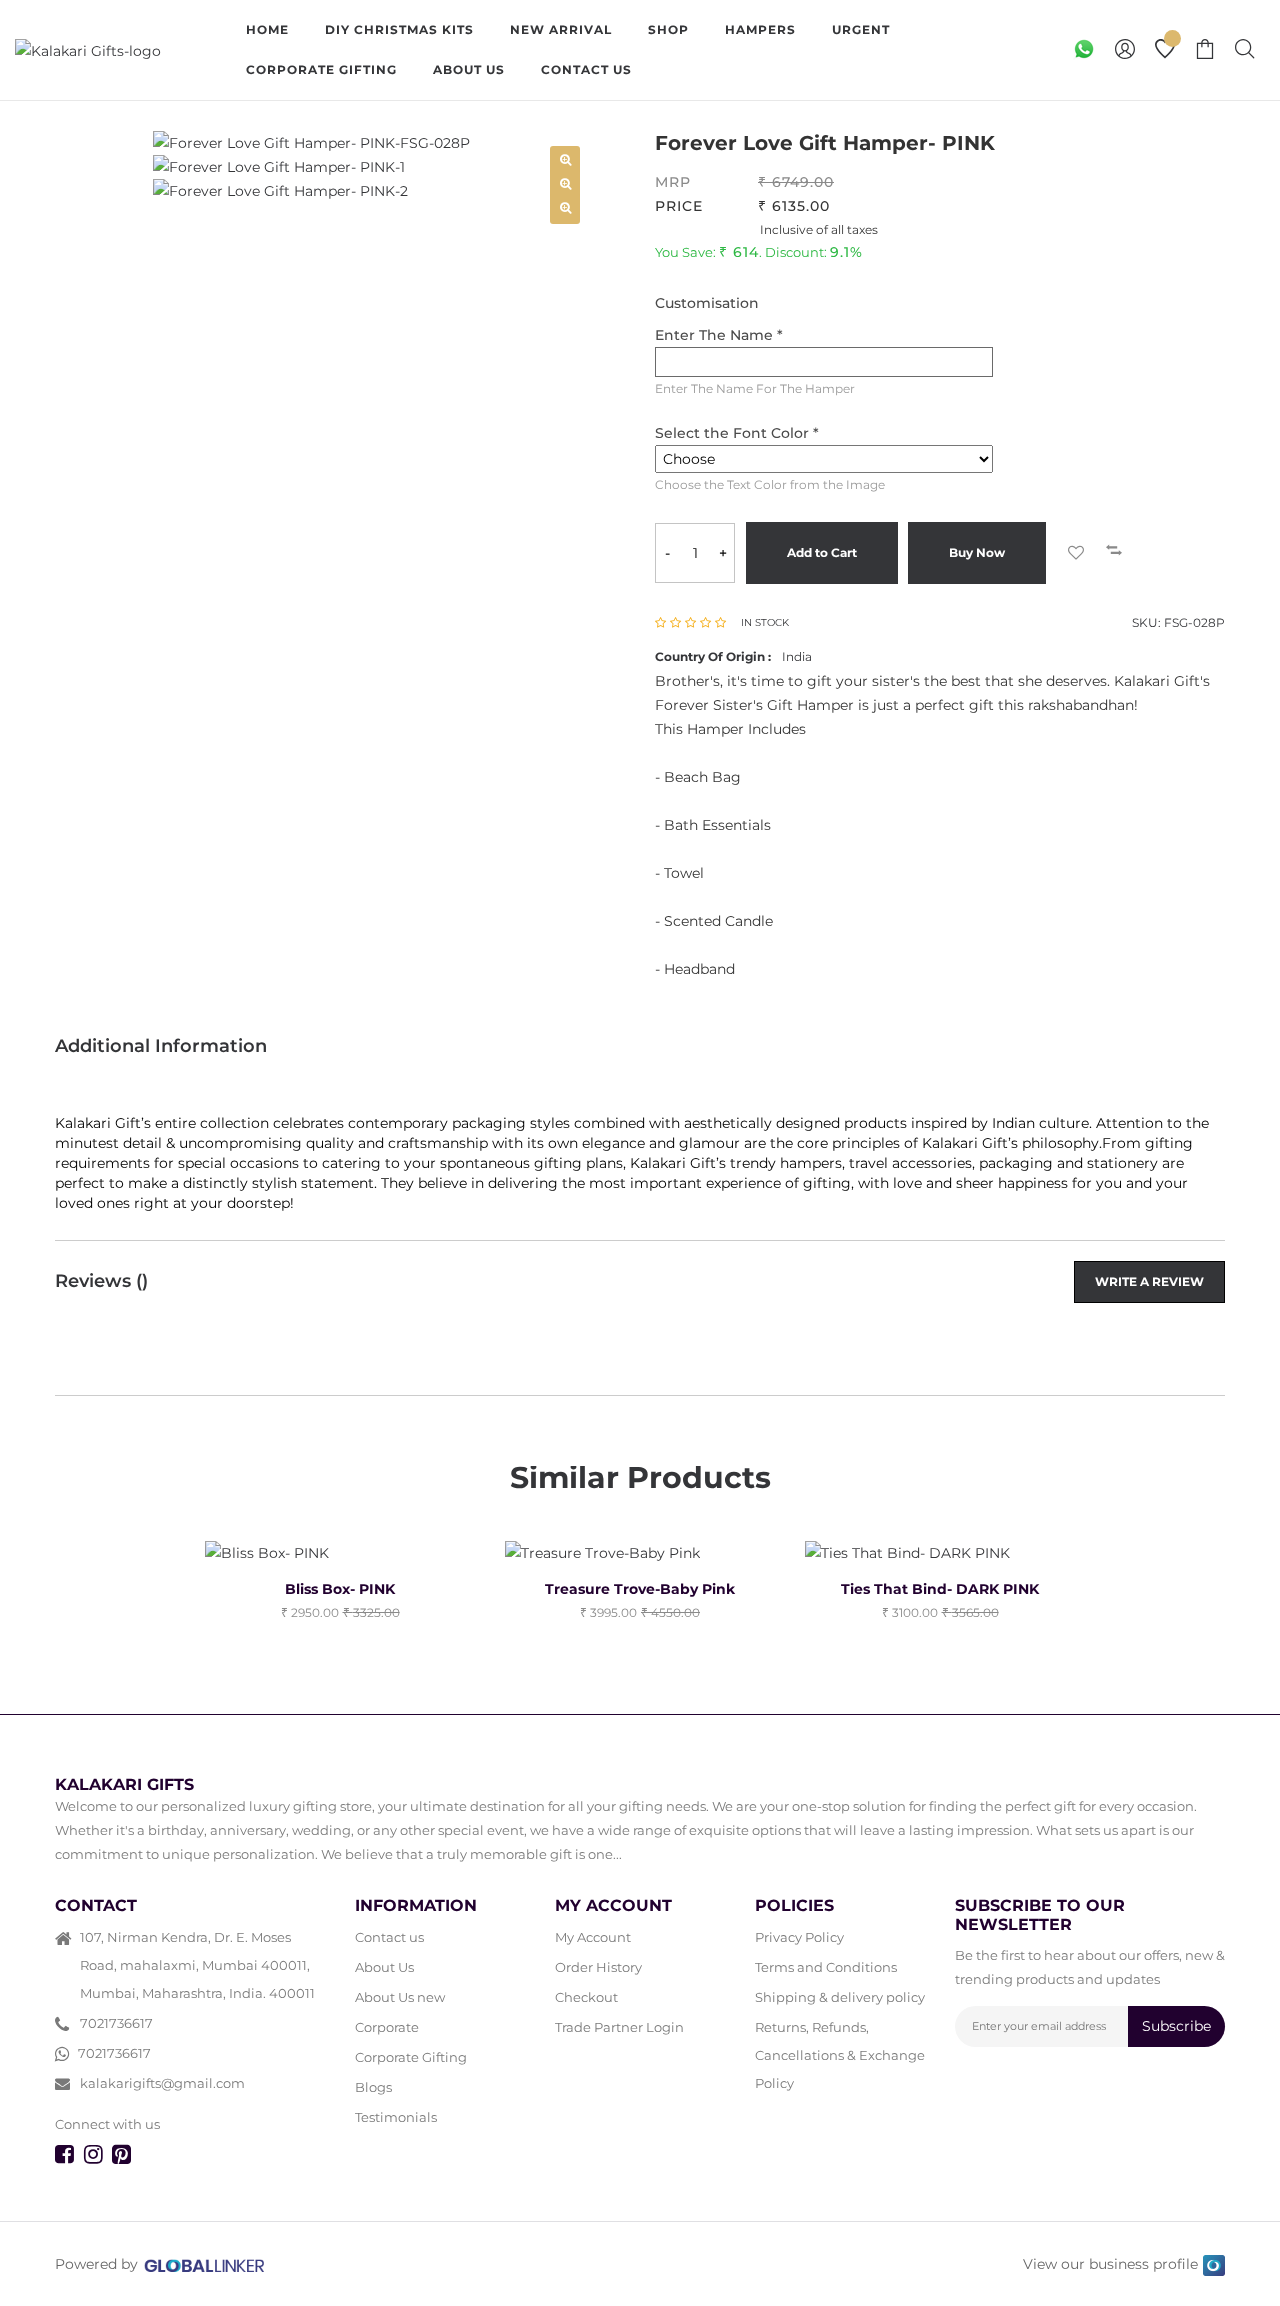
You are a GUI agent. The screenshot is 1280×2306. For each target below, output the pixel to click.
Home (267, 29)
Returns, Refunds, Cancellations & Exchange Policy (840, 2055)
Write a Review (1149, 1281)
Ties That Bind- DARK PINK (940, 1589)
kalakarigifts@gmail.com (162, 2083)
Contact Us (586, 69)
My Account (593, 1937)
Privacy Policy (799, 1937)
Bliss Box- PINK (340, 1589)
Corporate (387, 2027)
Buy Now (977, 552)
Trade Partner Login (619, 2027)
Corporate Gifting (321, 69)
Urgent (861, 29)
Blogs (373, 2087)
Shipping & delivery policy (840, 1997)
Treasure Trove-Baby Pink (640, 1589)
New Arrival (561, 29)
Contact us (389, 1937)
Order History (598, 1967)
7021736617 (116, 2023)
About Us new (400, 1997)
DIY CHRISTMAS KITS (399, 29)
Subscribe (1176, 2026)
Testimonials (396, 2117)
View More (719, 69)
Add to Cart (822, 552)
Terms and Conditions (826, 1967)
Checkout (586, 1997)
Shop (668, 29)
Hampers (760, 29)
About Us (469, 69)
